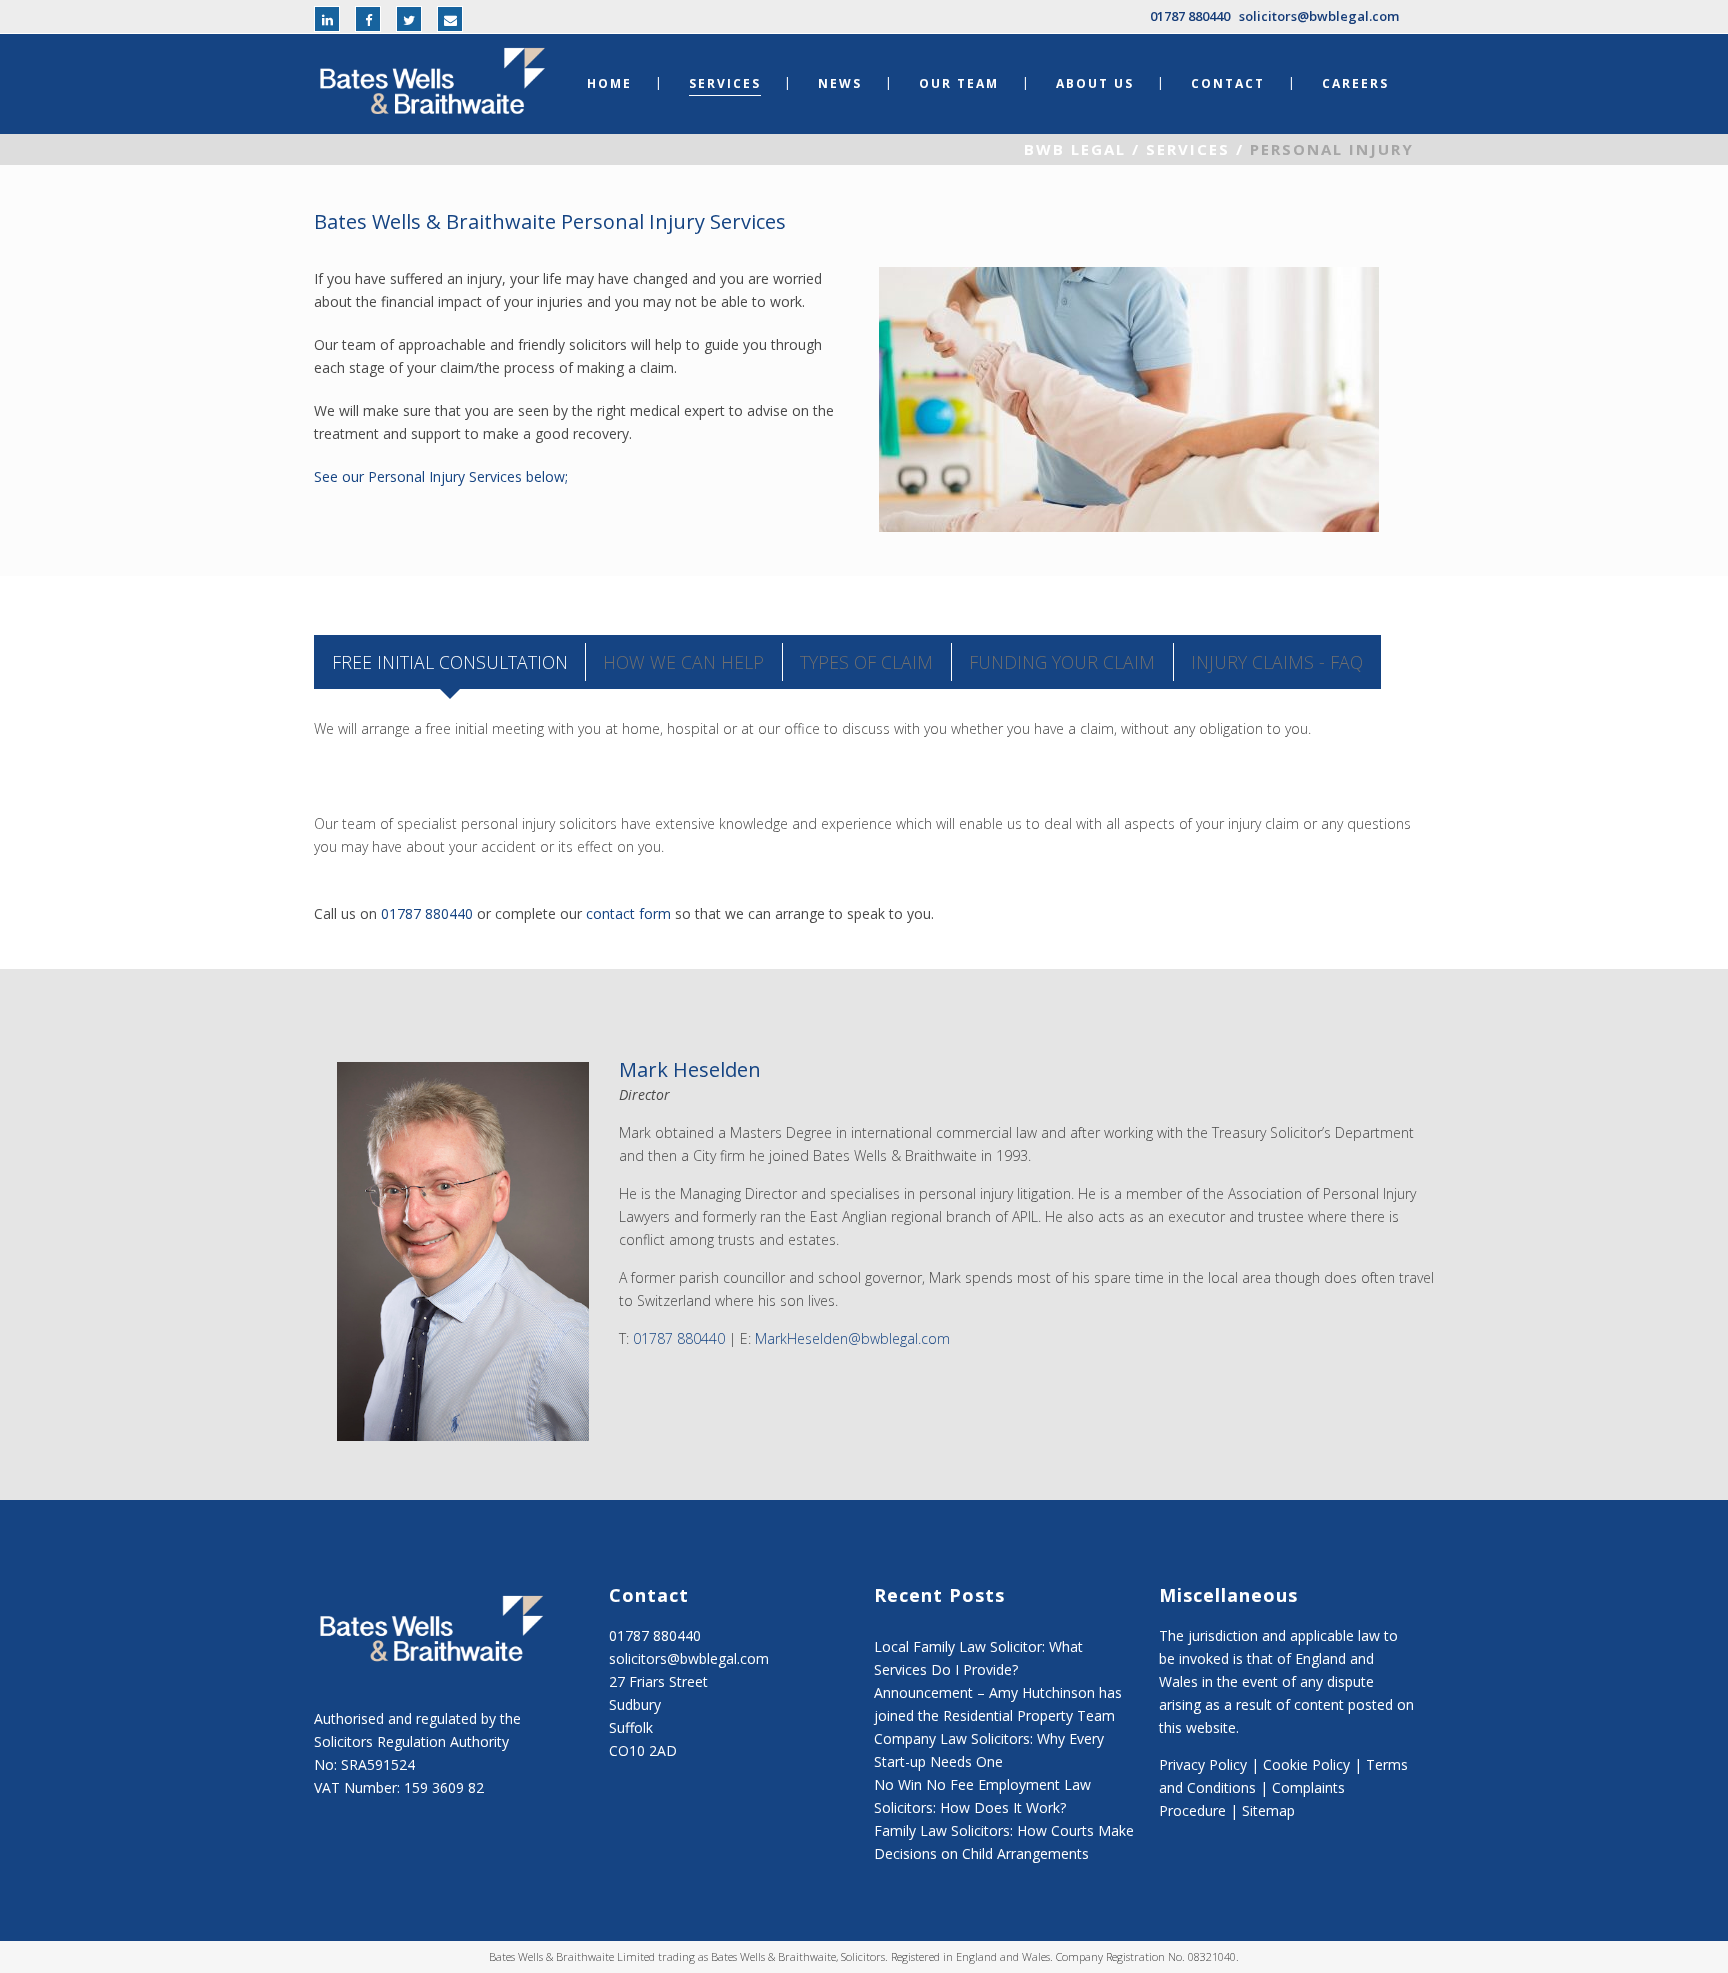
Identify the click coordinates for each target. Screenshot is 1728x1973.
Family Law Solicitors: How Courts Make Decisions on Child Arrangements (1004, 1842)
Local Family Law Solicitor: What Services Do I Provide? (978, 1658)
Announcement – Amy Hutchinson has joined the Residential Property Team (998, 1704)
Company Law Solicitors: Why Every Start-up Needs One (989, 1750)
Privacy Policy (1203, 1764)
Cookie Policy (1306, 1764)
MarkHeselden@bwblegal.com (852, 1338)
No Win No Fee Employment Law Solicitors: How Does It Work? (982, 1796)
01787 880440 (1190, 16)
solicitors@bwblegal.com (1319, 16)
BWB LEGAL (1075, 149)
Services (1188, 149)
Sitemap (1268, 1810)
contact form (628, 913)
